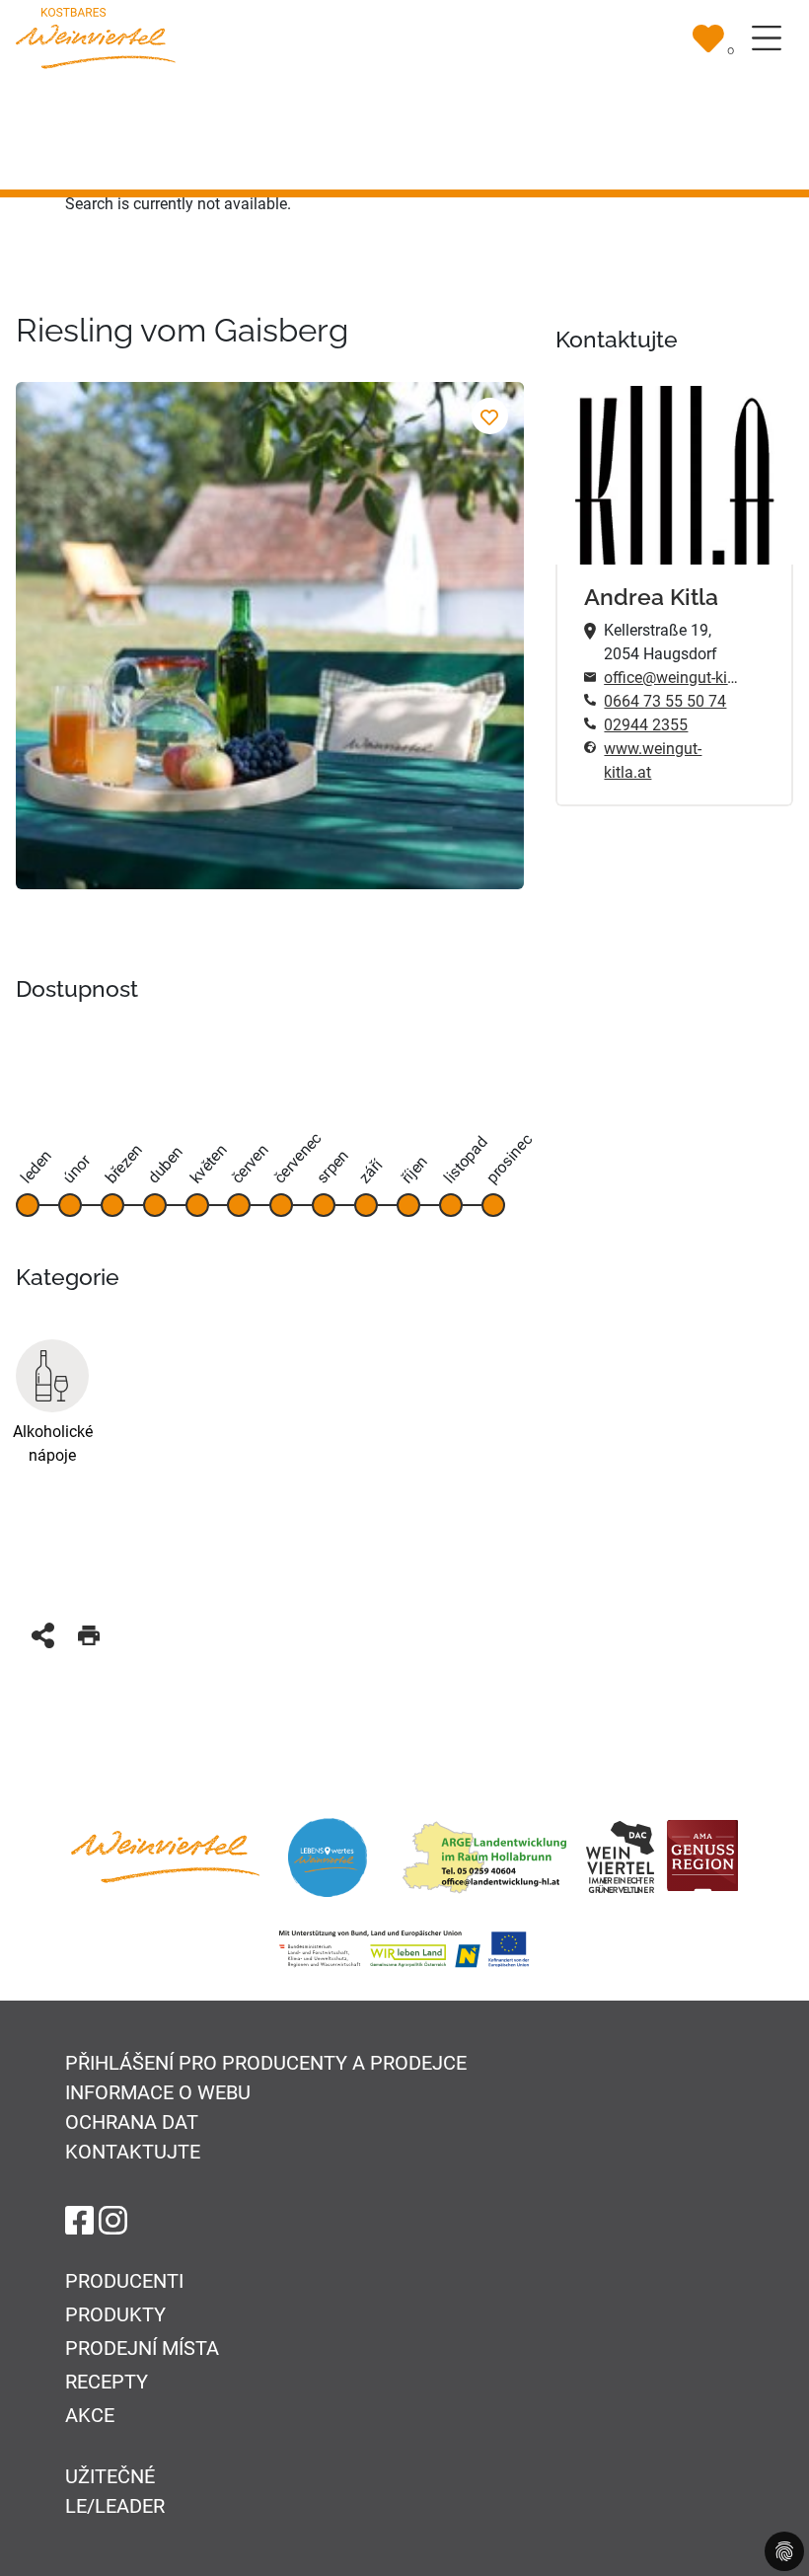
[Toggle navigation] (767, 38)
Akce (90, 2415)
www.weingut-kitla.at (653, 760)
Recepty (107, 2382)
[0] (708, 38)
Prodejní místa (142, 2348)
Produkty (115, 2314)
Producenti (124, 2281)
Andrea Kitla (651, 597)
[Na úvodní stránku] (96, 37)
